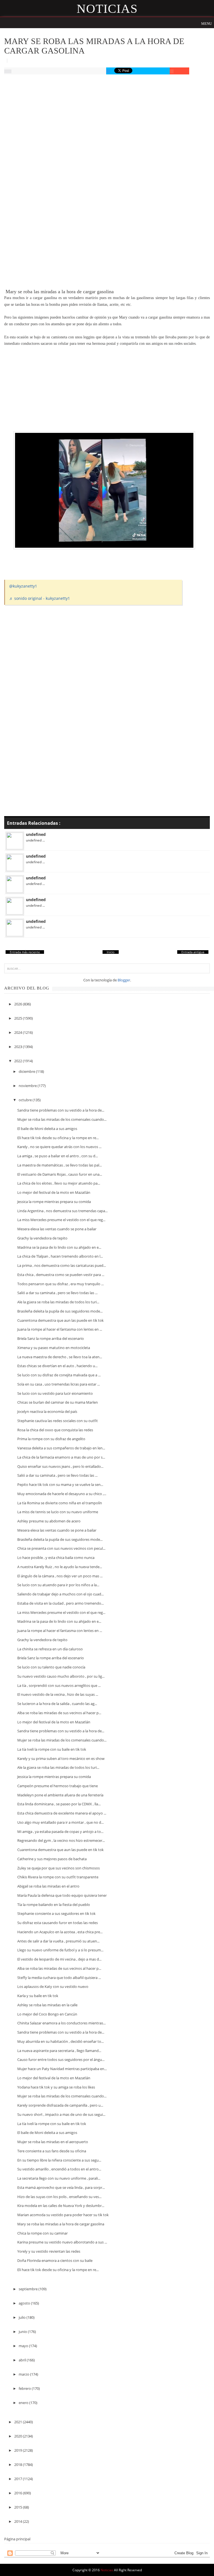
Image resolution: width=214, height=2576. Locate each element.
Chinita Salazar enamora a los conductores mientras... (61, 2023)
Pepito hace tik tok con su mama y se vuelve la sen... (60, 1485)
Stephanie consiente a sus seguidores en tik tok (56, 1913)
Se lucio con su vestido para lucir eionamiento (55, 1393)
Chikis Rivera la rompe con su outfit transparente (58, 1877)
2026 (19, 1004)
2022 (19, 1061)
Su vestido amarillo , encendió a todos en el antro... (59, 2169)
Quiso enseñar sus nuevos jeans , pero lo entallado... (60, 1466)
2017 (19, 2479)
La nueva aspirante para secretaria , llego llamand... (59, 2051)
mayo (24, 2346)
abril (23, 2360)
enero (24, 2403)
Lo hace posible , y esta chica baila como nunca (56, 1558)
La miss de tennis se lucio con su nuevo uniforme (58, 1512)
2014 (19, 2521)
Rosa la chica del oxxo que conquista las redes (55, 1430)
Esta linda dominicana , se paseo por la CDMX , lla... (59, 1804)
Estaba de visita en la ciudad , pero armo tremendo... (60, 1603)
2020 (19, 2436)
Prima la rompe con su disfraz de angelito (51, 1439)
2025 (19, 1018)
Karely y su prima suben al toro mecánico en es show (61, 1758)
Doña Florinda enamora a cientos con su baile (55, 2260)
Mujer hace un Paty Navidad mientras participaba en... (62, 2069)
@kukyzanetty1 (23, 586)
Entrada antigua (193, 952)
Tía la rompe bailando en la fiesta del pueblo (54, 1905)
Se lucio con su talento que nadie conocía (51, 1667)
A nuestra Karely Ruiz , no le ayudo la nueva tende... (60, 1567)
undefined (36, 834)
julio (23, 2317)
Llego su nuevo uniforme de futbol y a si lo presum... (60, 1950)
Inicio (111, 952)
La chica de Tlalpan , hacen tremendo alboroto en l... (60, 1256)
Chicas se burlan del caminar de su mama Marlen (58, 1402)
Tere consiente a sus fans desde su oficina (52, 2151)
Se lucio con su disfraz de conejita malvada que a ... (59, 1375)
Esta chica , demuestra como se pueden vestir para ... (61, 1275)
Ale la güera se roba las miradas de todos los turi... (58, 1302)
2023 (19, 1047)
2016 (19, 2493)
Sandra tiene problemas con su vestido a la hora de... (61, 1110)
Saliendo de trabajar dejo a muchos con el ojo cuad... (60, 1594)
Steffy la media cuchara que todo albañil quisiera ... (59, 1978)
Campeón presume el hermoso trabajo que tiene (58, 1786)
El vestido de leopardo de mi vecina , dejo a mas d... (59, 1959)
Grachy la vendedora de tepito (42, 1238)
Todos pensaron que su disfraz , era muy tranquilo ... (60, 1284)
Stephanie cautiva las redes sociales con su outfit (58, 1421)
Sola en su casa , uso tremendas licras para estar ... (59, 1384)
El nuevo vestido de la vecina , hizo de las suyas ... (58, 1694)
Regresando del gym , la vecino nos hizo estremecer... (61, 1840)
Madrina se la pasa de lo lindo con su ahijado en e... (59, 1247)
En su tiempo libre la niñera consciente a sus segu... (59, 2160)
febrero (25, 2388)
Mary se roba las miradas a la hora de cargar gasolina (61, 2224)
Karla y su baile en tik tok (38, 1996)
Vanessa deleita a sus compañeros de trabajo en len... (61, 1448)
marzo (24, 2374)
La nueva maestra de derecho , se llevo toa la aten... (60, 1357)
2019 (19, 2450)
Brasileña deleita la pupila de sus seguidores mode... (60, 1311)
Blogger (124, 980)
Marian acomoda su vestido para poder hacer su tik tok (63, 2215)
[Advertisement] (107, 121)
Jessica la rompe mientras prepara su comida (54, 1202)
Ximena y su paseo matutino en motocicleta (54, 1348)
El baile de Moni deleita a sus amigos (47, 1129)
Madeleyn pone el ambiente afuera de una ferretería (60, 1795)
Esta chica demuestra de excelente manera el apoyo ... (62, 1813)
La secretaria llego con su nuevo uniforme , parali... (59, 2178)
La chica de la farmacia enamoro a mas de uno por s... (61, 1457)
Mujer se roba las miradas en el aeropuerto (53, 2142)
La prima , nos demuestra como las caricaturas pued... (62, 1265)
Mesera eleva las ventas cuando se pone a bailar (57, 1229)
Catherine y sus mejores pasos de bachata (52, 1859)
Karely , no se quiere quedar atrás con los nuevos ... (59, 1147)
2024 (19, 1032)
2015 (19, 2507)
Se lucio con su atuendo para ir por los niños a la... (58, 1585)
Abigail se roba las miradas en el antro (48, 1886)
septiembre (29, 2289)
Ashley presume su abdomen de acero (49, 1521)
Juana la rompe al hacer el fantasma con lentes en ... (60, 1329)
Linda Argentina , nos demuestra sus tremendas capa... (62, 1211)
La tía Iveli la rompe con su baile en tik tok (52, 1749)
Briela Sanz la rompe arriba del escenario (51, 1338)
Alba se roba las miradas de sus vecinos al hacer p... (59, 1713)
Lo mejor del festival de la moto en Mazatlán (54, 1192)
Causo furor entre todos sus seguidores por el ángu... (61, 2060)
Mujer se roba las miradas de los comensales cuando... (62, 1119)
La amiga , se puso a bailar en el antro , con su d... (58, 1156)
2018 (19, 2465)
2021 (19, 2422)
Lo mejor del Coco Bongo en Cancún (47, 2014)
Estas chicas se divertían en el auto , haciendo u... (57, 1366)
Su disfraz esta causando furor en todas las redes (58, 1923)
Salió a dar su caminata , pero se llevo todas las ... (57, 1293)
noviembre (28, 1086)
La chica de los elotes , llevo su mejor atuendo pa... (59, 1183)
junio (23, 2332)
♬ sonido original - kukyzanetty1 (40, 598)
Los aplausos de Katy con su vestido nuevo (53, 1986)
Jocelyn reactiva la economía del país (47, 1411)
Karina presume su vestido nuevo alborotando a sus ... (62, 2242)
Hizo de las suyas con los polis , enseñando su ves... (59, 2197)
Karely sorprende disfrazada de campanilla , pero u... (60, 2105)
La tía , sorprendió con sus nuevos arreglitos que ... (59, 1685)
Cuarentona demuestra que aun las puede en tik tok (60, 1320)
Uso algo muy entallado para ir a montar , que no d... (60, 1822)
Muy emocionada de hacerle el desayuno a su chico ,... (62, 1494)
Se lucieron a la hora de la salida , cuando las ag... (57, 1704)
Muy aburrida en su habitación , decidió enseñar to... (60, 2041)
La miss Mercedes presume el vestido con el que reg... (61, 1220)
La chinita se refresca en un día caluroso (50, 1649)
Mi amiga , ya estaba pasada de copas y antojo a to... (60, 1832)
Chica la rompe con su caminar (42, 2233)
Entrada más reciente (25, 952)
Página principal (17, 2539)
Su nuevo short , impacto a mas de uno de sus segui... (61, 2114)
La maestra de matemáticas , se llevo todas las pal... (59, 1165)
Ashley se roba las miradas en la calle (47, 2005)
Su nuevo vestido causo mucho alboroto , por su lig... (61, 1676)
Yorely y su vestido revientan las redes (49, 2251)
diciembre (27, 1071)
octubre (26, 1100)
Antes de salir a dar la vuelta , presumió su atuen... (58, 1941)
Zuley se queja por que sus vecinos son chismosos (59, 1868)
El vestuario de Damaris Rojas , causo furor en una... (60, 1174)
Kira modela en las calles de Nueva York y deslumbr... (61, 2206)
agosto (25, 2303)
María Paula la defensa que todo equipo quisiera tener (62, 1895)
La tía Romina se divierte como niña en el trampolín (60, 1503)
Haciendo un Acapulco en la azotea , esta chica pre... (60, 1932)
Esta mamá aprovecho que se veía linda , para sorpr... (61, 2187)
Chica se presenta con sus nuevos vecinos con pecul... (61, 1548)
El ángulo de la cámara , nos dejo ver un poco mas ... (60, 1576)
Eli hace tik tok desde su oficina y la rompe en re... (58, 1138)
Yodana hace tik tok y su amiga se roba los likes (56, 2087)
